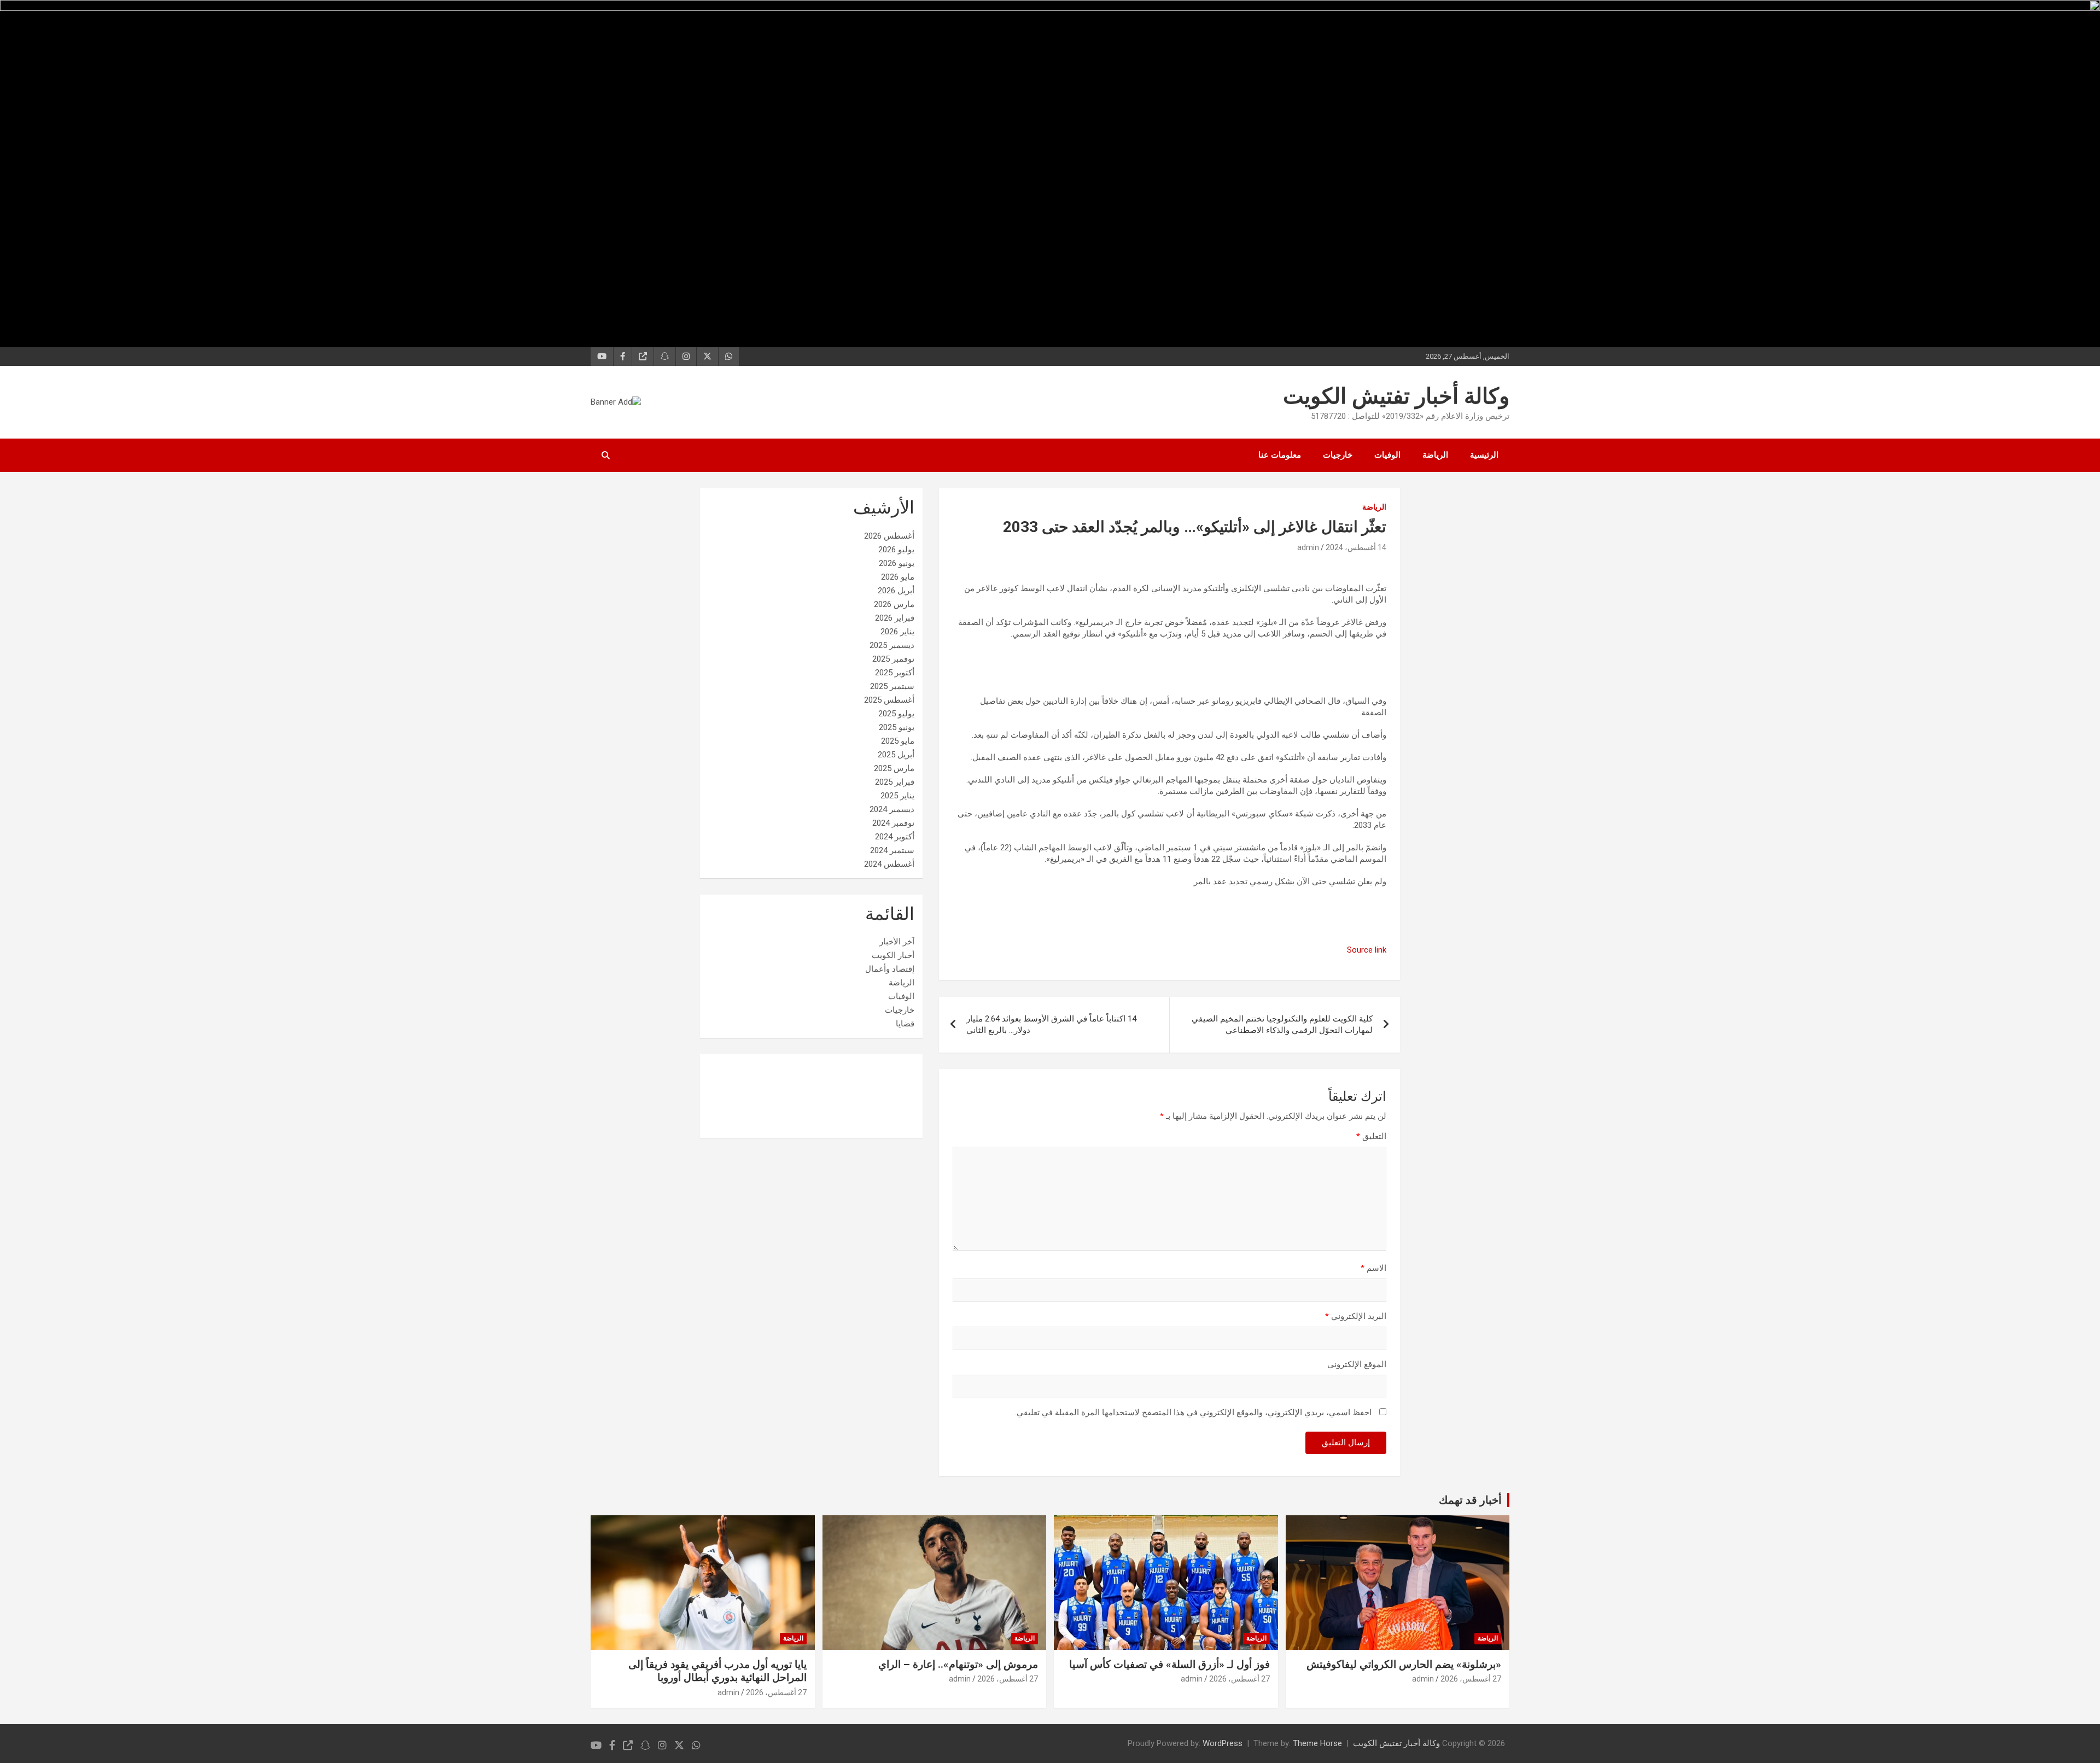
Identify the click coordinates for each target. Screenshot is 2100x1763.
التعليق (1371, 1136)
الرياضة (1435, 455)
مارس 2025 (894, 768)
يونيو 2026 (897, 563)
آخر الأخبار (897, 942)
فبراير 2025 (895, 782)
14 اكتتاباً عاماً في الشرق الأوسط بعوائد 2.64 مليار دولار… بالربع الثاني (1051, 1024)
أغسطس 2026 (889, 536)
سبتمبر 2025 (892, 686)
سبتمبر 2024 (892, 850)
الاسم (1373, 1268)
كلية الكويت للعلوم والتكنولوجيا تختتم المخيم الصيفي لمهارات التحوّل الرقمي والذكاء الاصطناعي (1282, 1024)
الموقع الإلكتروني (1357, 1364)
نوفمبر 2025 (893, 659)
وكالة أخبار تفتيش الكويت (1396, 396)
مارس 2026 (894, 604)
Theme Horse (1317, 1743)
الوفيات (1387, 455)
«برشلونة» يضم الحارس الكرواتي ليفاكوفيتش (1404, 1664)
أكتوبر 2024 (895, 837)
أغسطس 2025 (889, 700)
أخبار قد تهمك (1470, 1500)
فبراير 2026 (895, 618)
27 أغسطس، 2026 (1471, 1679)
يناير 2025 (897, 796)
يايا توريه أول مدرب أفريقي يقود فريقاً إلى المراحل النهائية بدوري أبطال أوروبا (717, 1671)
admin (1308, 547)
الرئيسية (1484, 455)
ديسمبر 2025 (892, 645)
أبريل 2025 (896, 755)
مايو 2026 (898, 577)
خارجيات (1338, 455)
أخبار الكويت (893, 955)
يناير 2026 (897, 632)
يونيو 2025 (897, 727)
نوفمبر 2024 (893, 823)
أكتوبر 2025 (895, 673)
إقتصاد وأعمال (890, 969)
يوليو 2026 (896, 550)
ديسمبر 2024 (892, 809)
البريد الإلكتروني (1356, 1316)
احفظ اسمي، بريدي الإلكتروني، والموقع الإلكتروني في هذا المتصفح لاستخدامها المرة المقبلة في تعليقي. (1193, 1412)
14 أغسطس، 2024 (1356, 547)
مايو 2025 (898, 741)
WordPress (1223, 1743)
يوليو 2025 (896, 714)
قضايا (905, 1024)
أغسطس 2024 (889, 864)
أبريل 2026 (896, 591)
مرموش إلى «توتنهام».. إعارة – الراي (958, 1664)
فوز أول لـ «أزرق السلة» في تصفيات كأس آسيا (1169, 1664)
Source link (1367, 950)
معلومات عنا (1280, 455)
